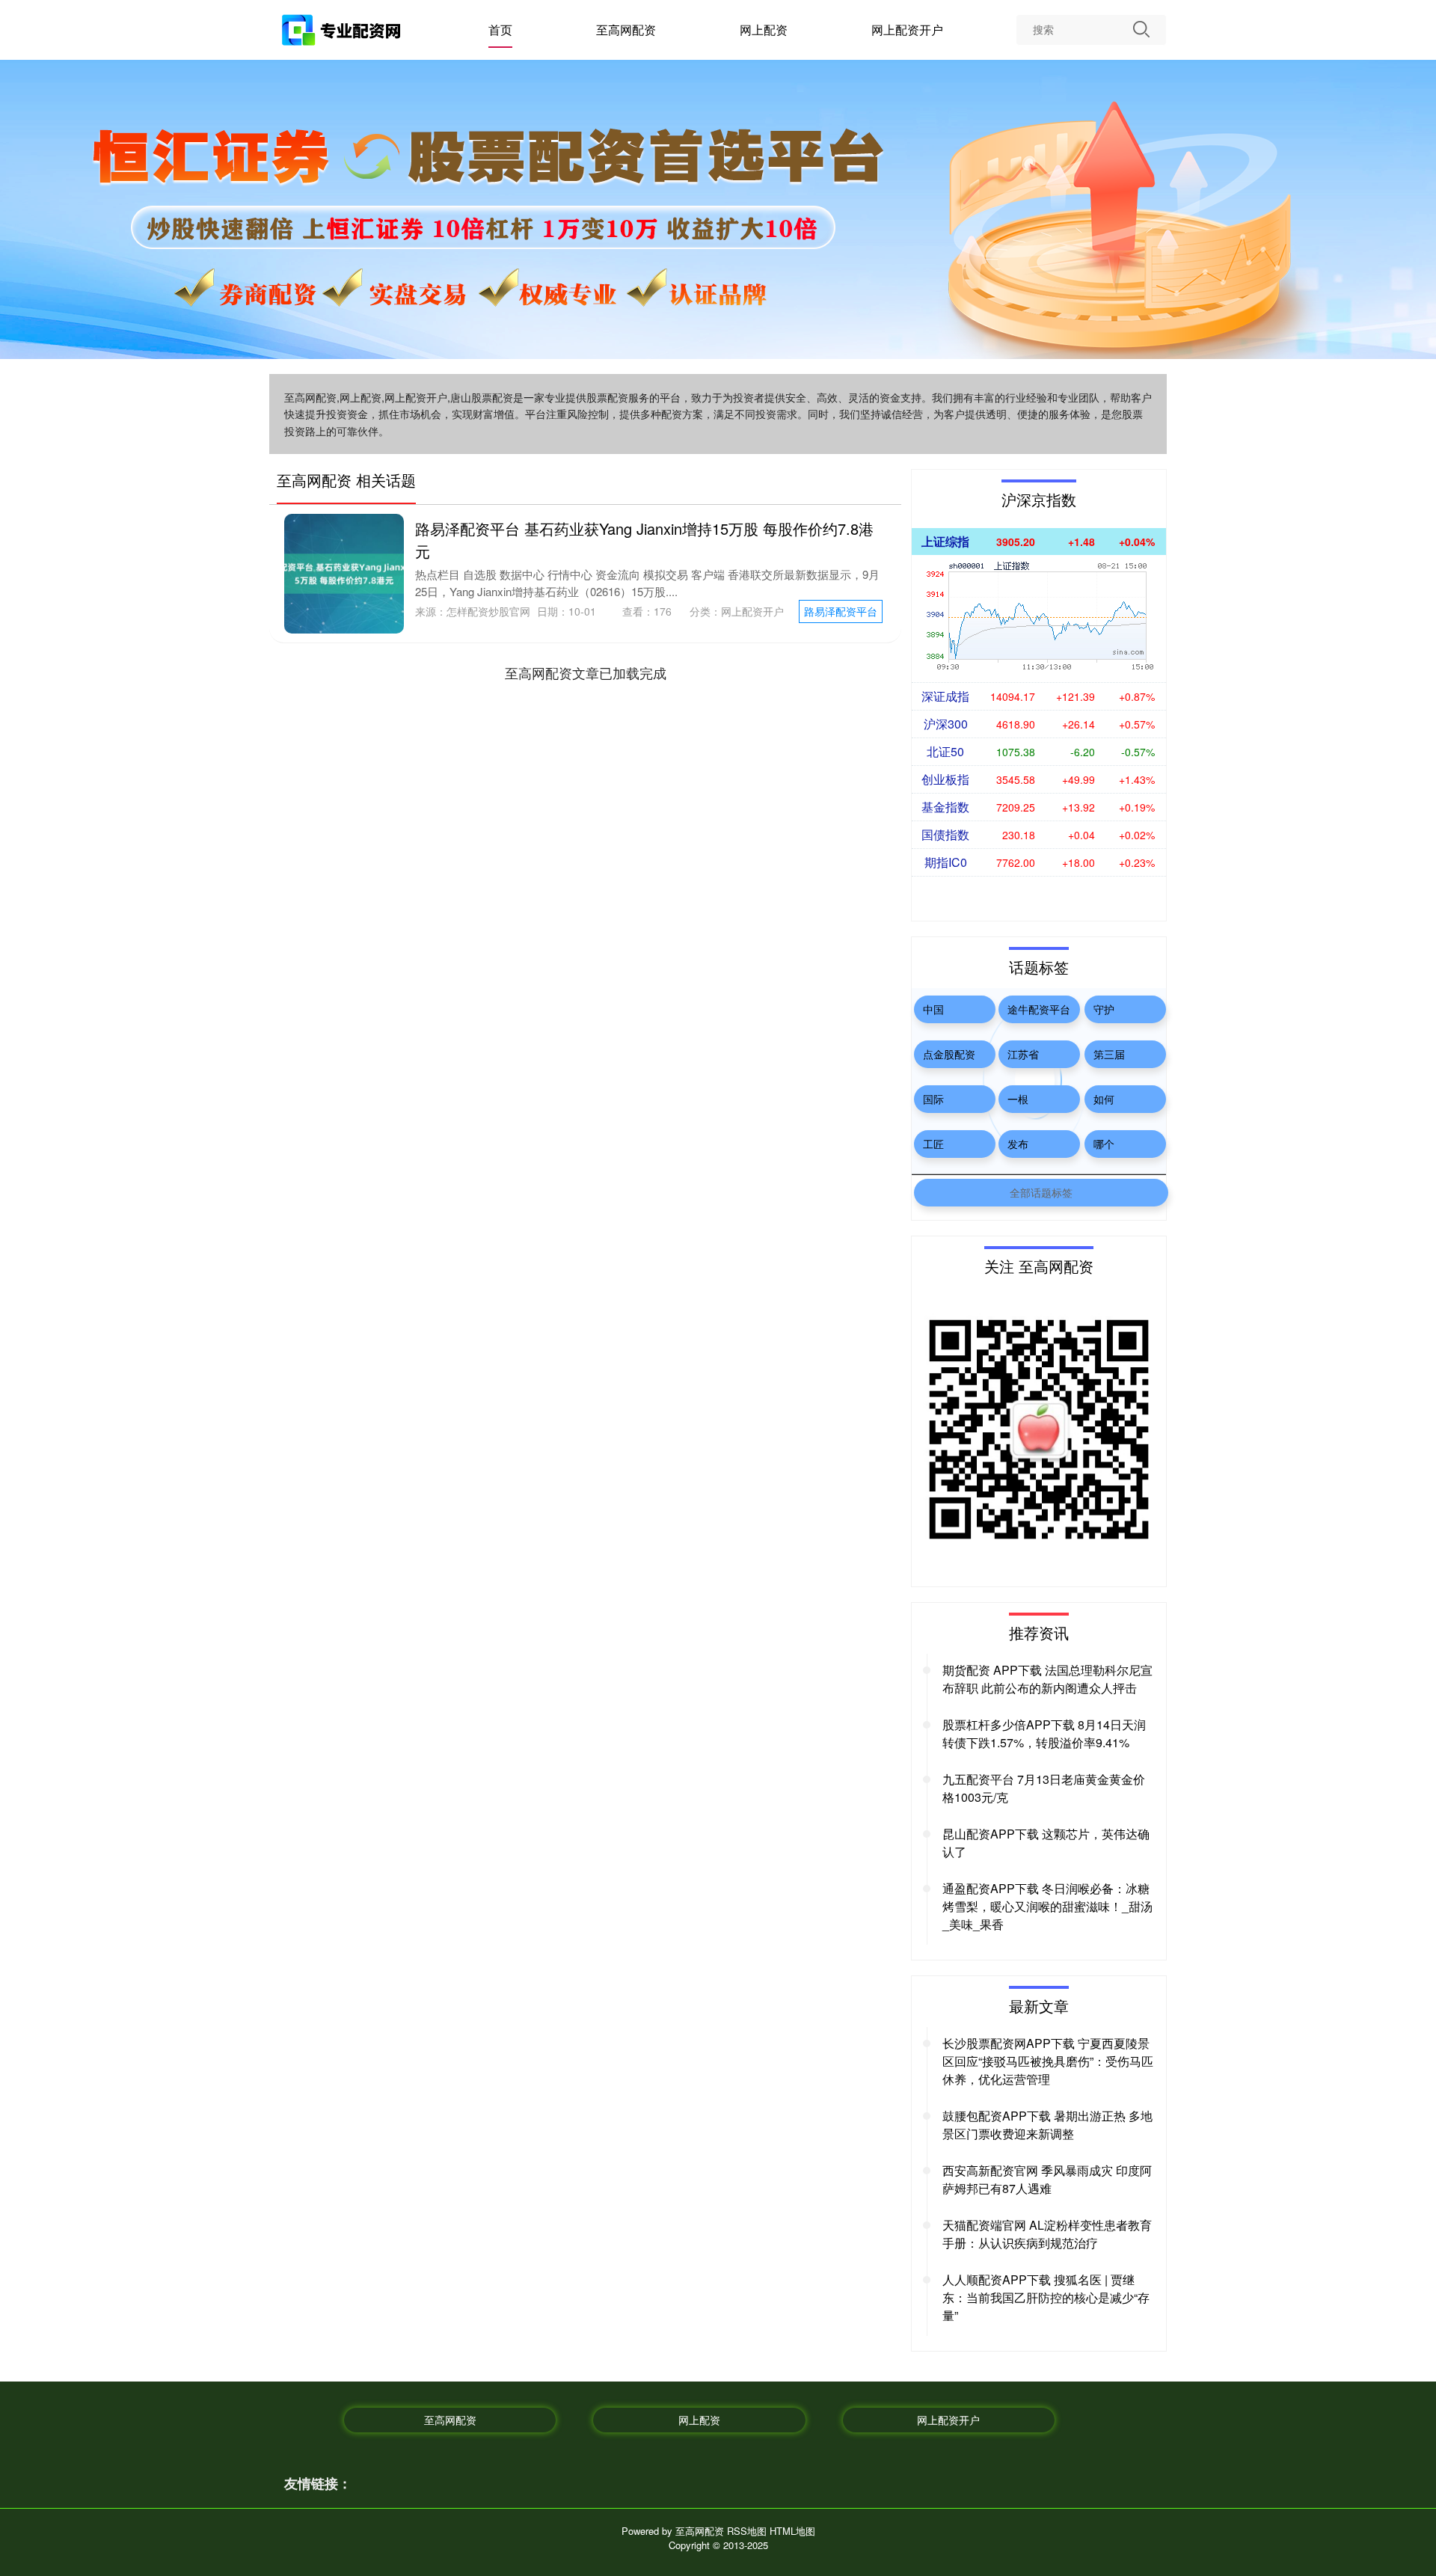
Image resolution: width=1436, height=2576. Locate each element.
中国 (933, 1009)
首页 (500, 30)
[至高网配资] (343, 32)
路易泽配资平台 (841, 611)
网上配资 (764, 30)
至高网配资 (626, 30)
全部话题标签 (1041, 1192)
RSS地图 (747, 2531)
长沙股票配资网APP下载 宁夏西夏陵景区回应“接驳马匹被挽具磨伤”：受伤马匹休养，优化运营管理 (1048, 2061)
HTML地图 (792, 2531)
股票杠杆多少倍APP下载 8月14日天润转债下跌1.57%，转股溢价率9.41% (1044, 1733)
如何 (1104, 1099)
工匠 (933, 1144)
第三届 (1109, 1054)
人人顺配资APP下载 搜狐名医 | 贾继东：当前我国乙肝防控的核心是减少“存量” (1046, 2297)
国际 (933, 1099)
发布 (1018, 1144)
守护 (1104, 1009)
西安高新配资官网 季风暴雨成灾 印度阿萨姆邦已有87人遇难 (1047, 2179)
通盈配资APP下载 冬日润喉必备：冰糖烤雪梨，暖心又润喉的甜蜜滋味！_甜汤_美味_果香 (1047, 1906)
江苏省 (1023, 1054)
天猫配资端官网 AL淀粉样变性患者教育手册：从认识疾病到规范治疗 (1047, 2234)
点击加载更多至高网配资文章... (585, 672)
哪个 (1104, 1144)
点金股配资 (949, 1054)
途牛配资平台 (1039, 1009)
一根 (1018, 1099)
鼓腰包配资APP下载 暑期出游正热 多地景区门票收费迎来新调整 (1047, 2125)
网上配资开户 (907, 30)
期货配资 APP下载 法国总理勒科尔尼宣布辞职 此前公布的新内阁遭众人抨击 (1047, 1679)
